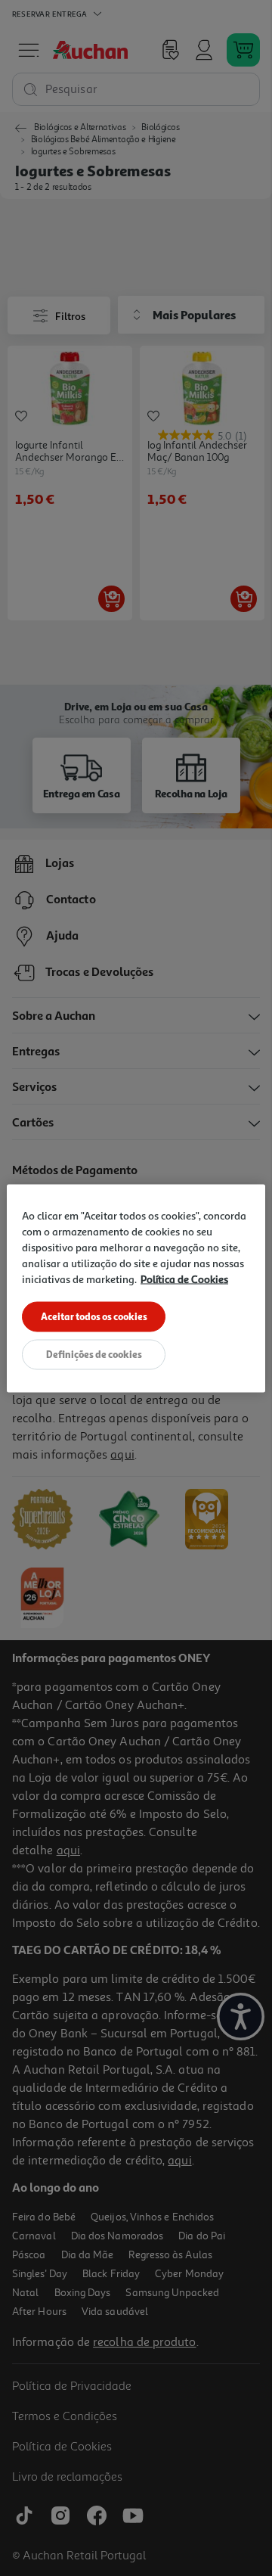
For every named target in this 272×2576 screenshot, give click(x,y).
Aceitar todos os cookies (94, 1316)
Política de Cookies (184, 1278)
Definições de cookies (94, 1353)
